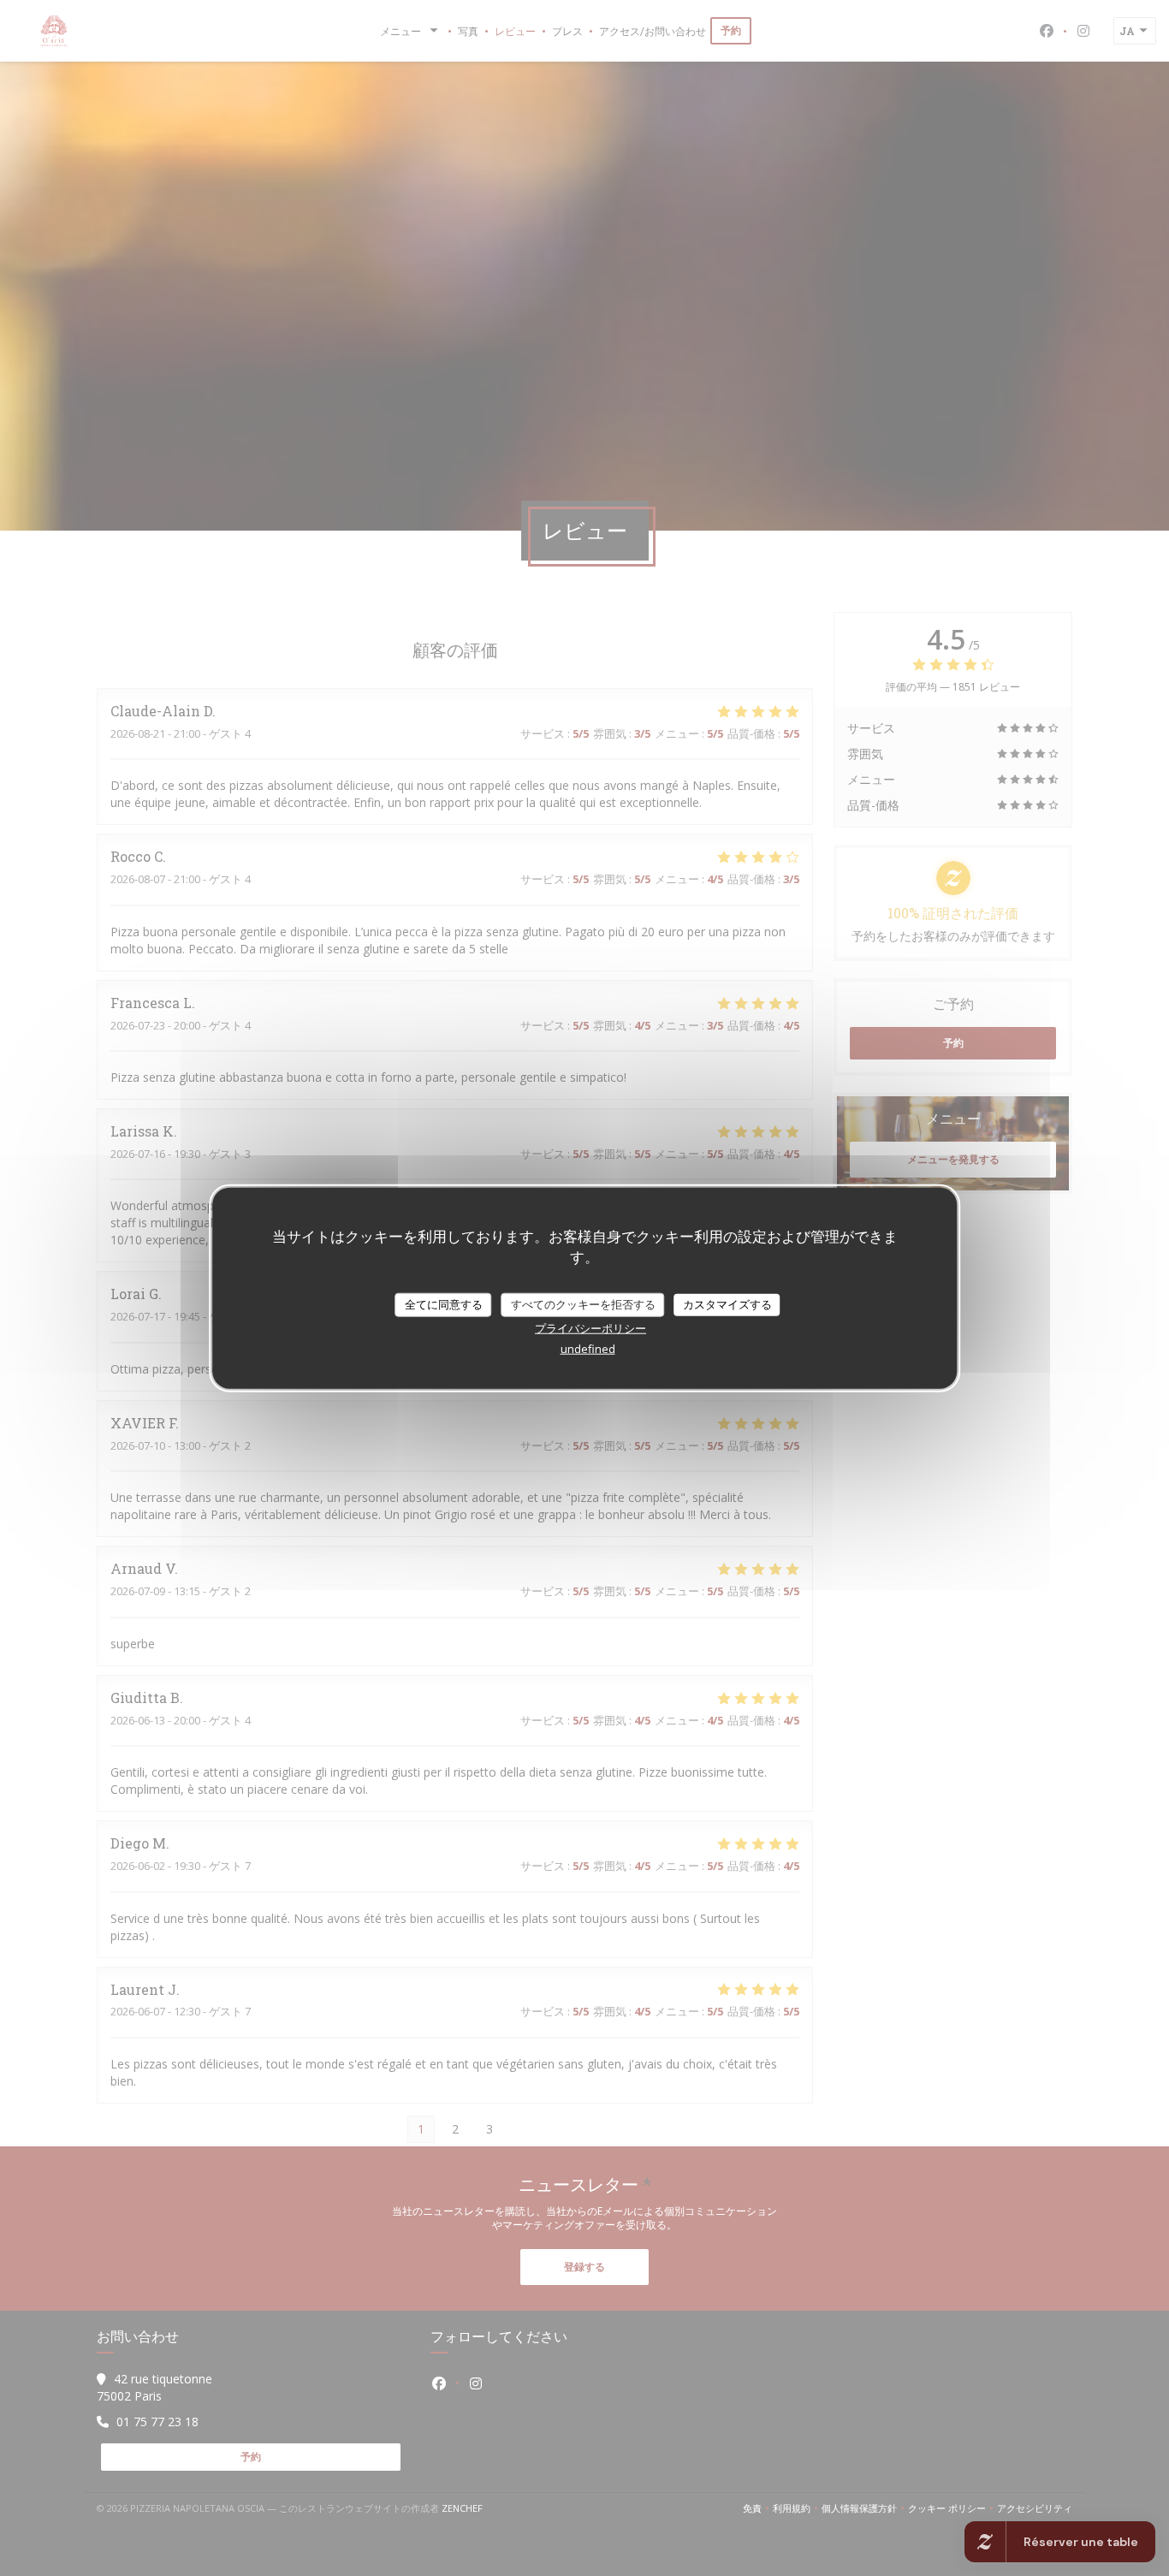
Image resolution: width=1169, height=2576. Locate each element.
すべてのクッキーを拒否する (583, 1304)
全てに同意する (444, 1304)
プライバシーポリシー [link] (590, 1327)
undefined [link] (588, 1348)
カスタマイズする (727, 1304)
